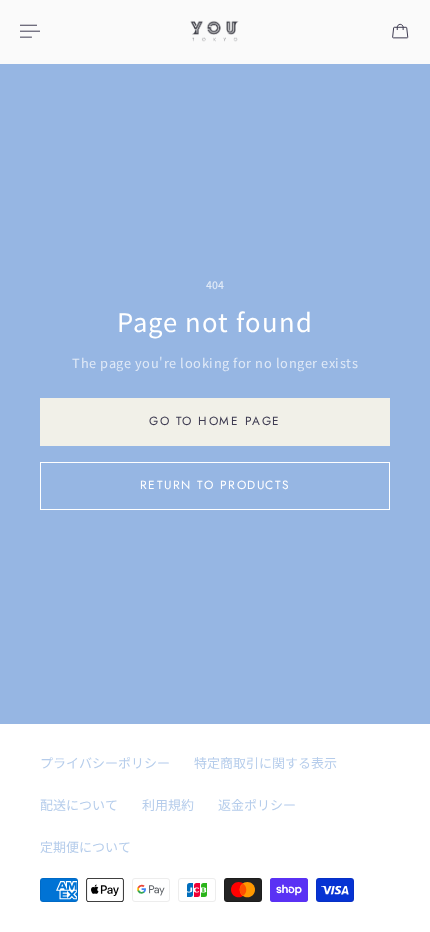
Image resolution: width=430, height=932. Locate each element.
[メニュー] (32, 31)
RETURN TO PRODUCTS (215, 484)
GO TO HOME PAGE (215, 420)
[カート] (400, 31)
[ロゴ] (215, 31)
